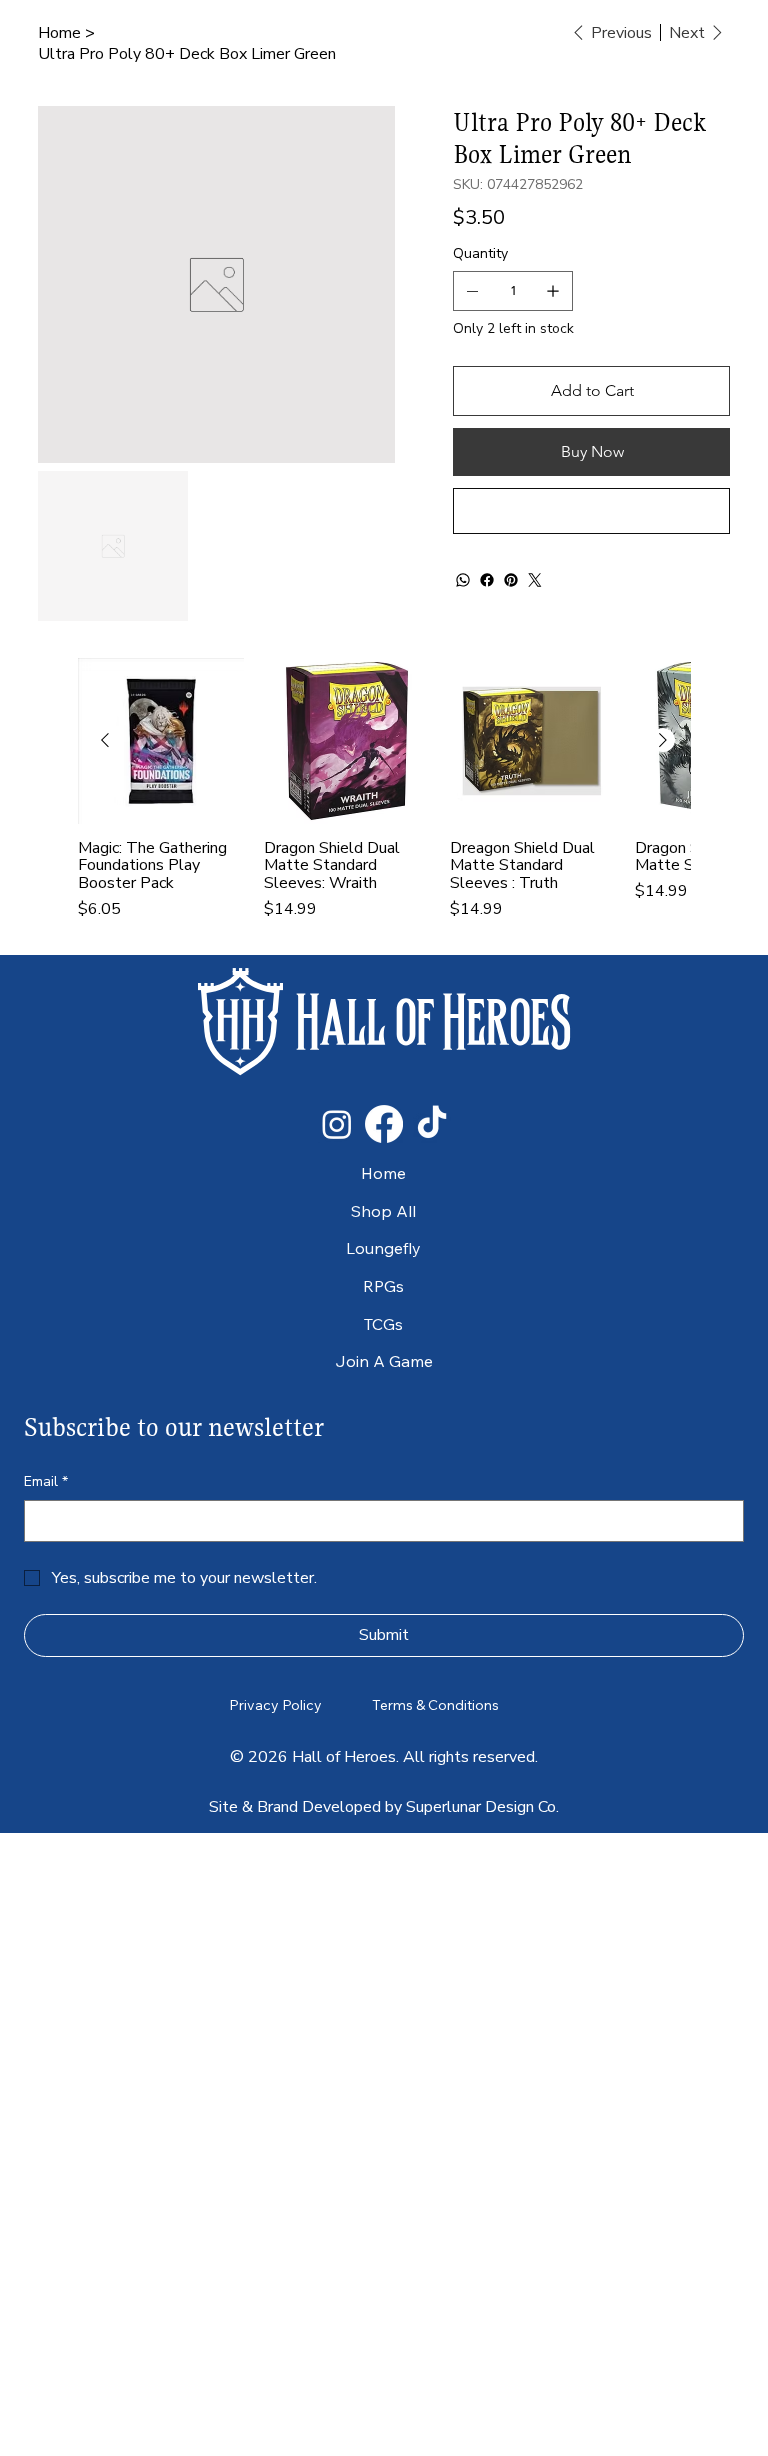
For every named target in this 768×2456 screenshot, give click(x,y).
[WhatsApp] (463, 580)
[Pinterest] (511, 580)
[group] (384, 798)
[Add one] (553, 291)
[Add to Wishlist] (591, 511)
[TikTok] (432, 1124)
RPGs (383, 1286)
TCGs (383, 1324)
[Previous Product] (105, 740)
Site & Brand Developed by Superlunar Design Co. (384, 1807)
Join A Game (384, 1361)
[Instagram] (337, 1124)
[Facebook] (487, 580)
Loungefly (383, 1248)
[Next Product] (663, 740)
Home (383, 1173)
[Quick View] (161, 741)
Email (46, 1481)
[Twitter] (535, 580)
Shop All (383, 1211)
